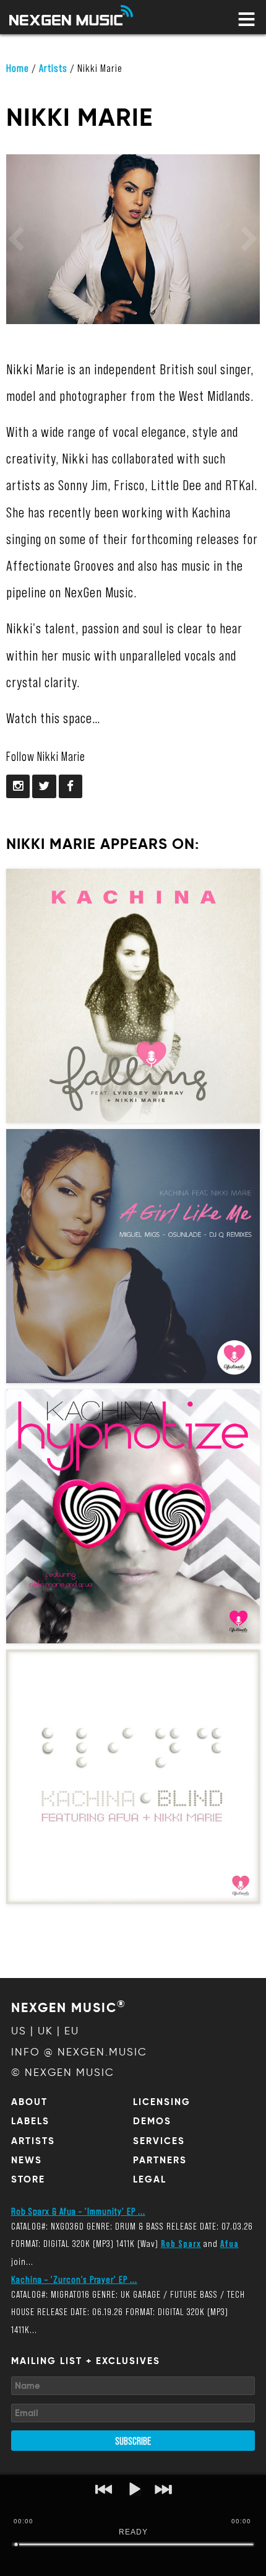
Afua (230, 2243)
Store (28, 2179)
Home (18, 68)
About (29, 2102)
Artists (53, 68)
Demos (152, 2121)
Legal (150, 2179)
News (27, 2160)
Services (159, 2141)
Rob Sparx (181, 2243)
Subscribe (133, 2440)
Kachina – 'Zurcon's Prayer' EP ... (74, 2279)
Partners (160, 2160)
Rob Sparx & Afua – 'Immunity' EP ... (78, 2211)
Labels (30, 2121)
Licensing (162, 2102)
